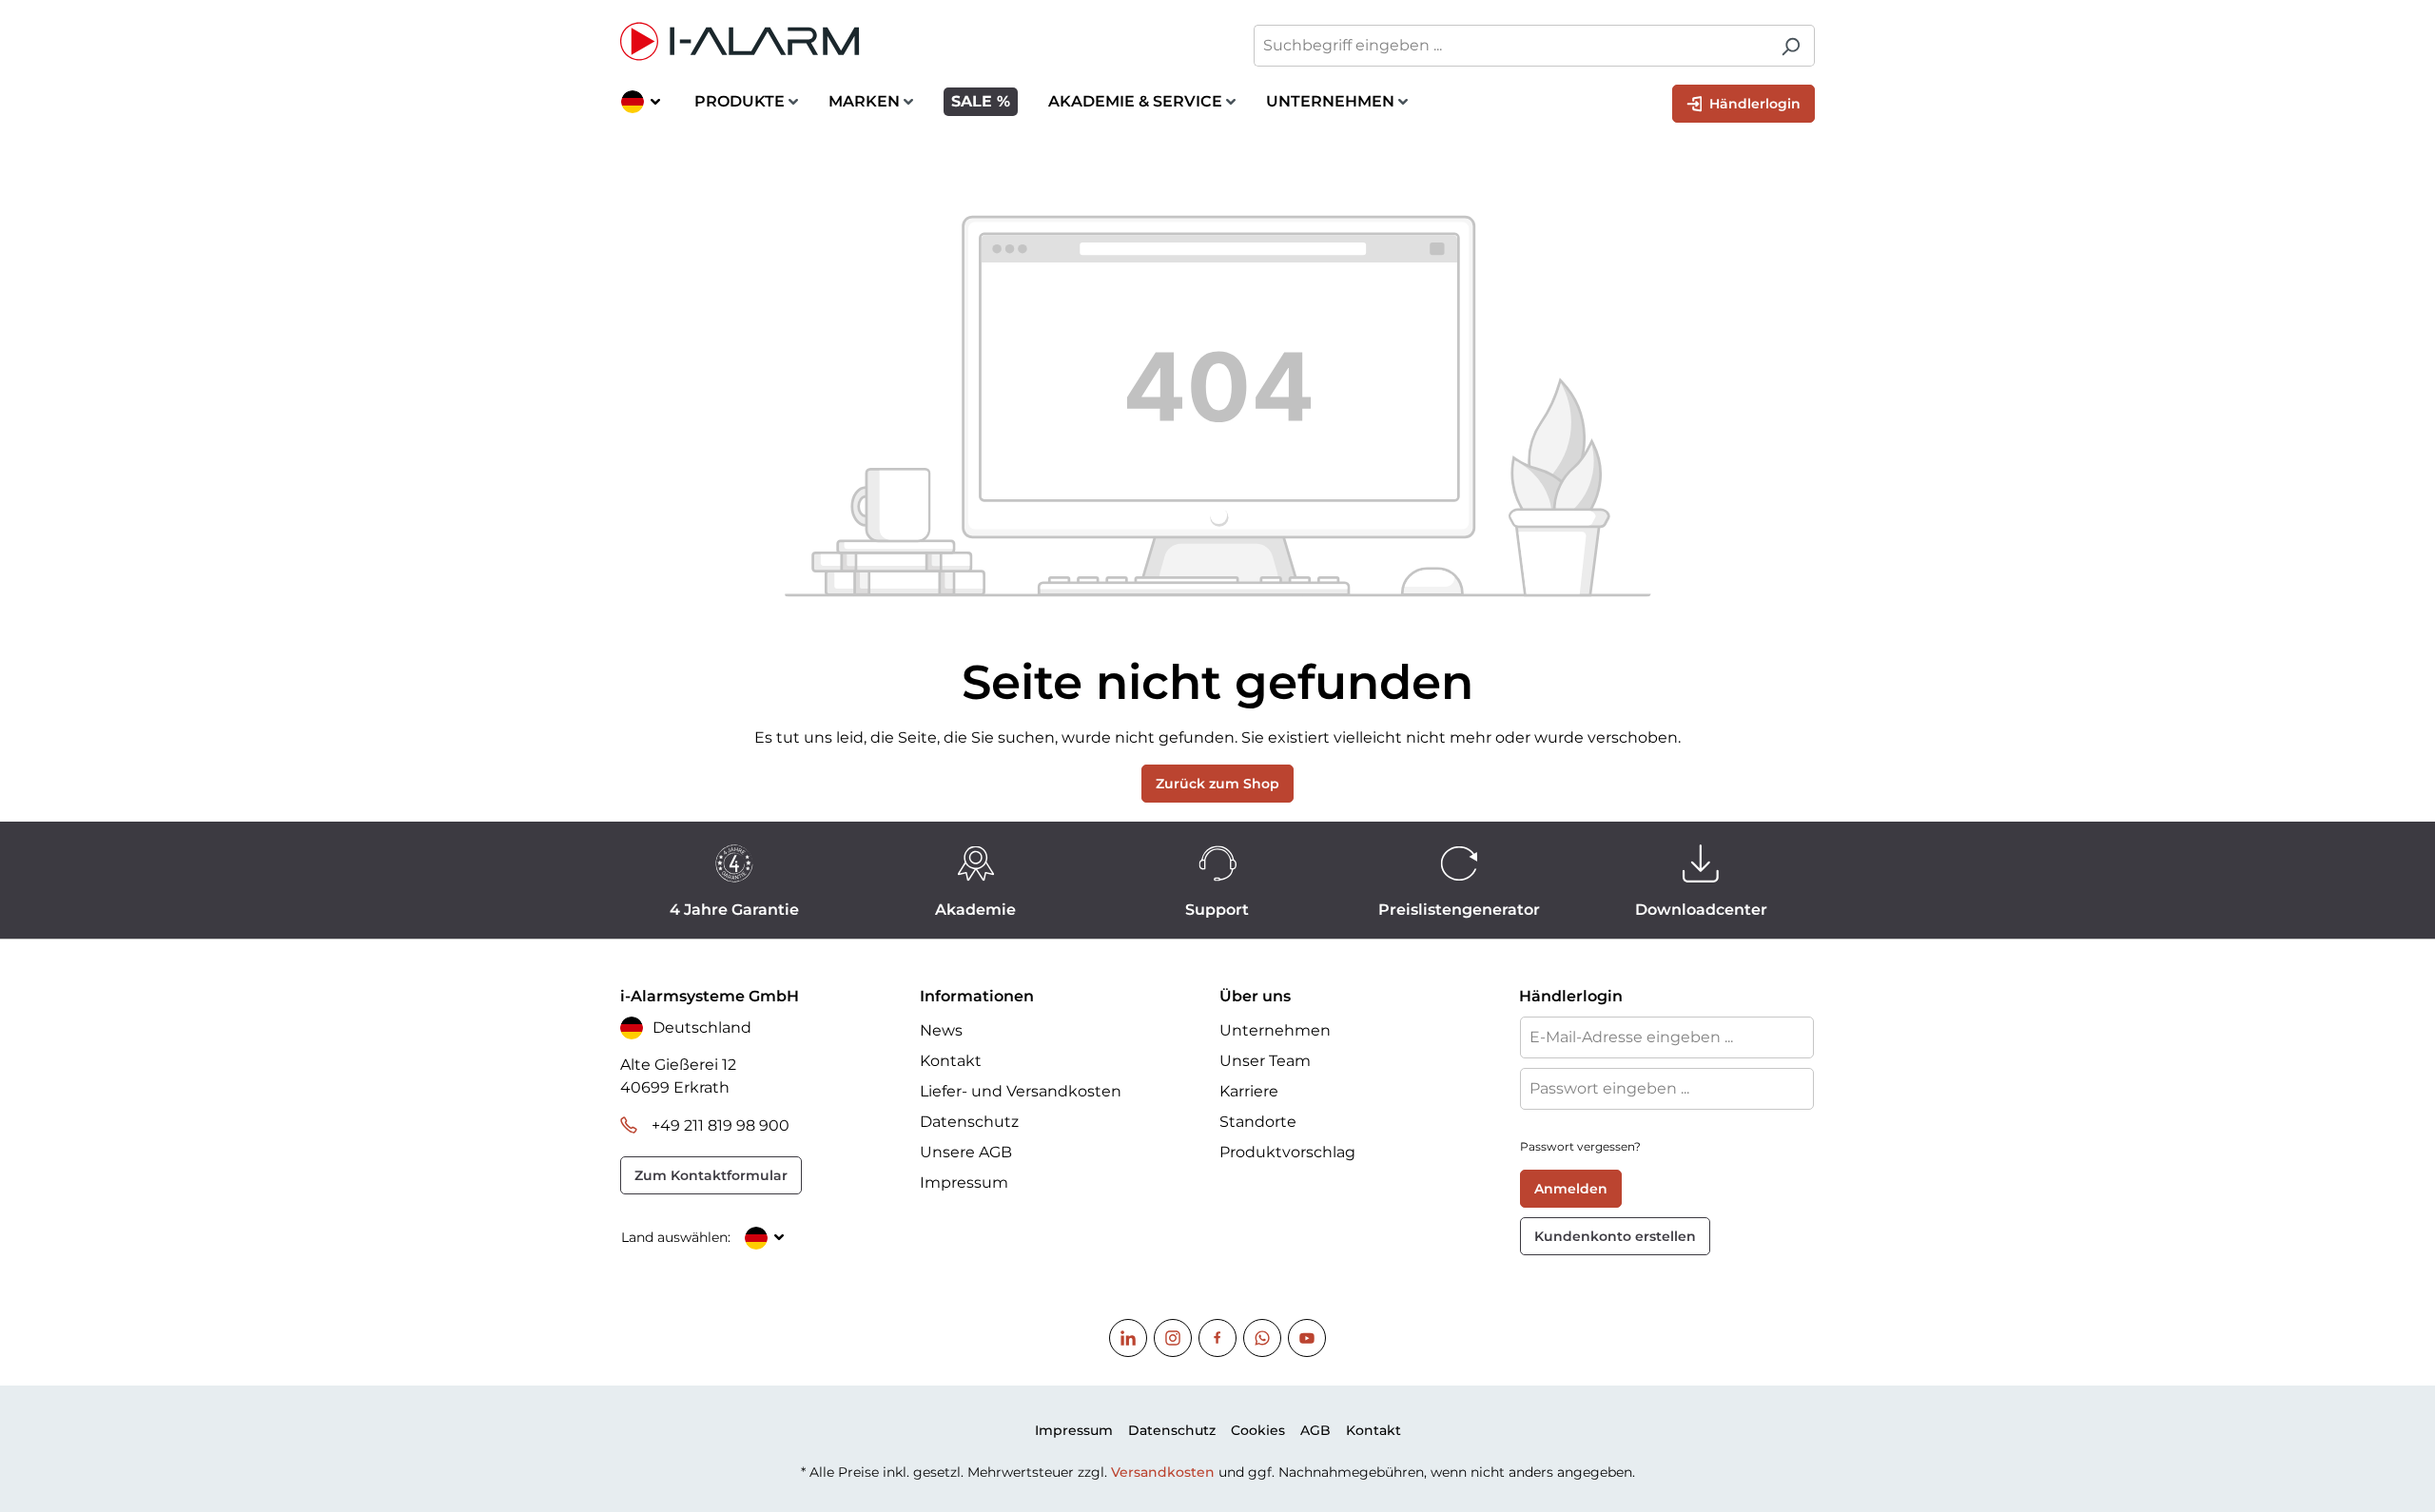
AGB (1315, 1430)
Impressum (964, 1182)
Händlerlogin (1753, 104)
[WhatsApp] (1262, 1338)
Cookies (1258, 1430)
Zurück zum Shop (1217, 784)
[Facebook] (1217, 1338)
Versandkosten (1163, 1472)
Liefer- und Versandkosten (1021, 1091)
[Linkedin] (1128, 1338)
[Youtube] (1307, 1338)
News (941, 1030)
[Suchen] (1791, 46)
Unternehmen (1275, 1030)
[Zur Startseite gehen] (909, 41)
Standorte (1258, 1122)
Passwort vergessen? (1580, 1146)
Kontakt (951, 1061)
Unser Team (1265, 1061)
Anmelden (1571, 1189)
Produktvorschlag (1287, 1152)
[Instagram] (1173, 1338)
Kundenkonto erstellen (1615, 1236)
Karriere (1249, 1091)
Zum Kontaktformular (711, 1175)
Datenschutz (969, 1122)
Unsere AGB (966, 1152)
